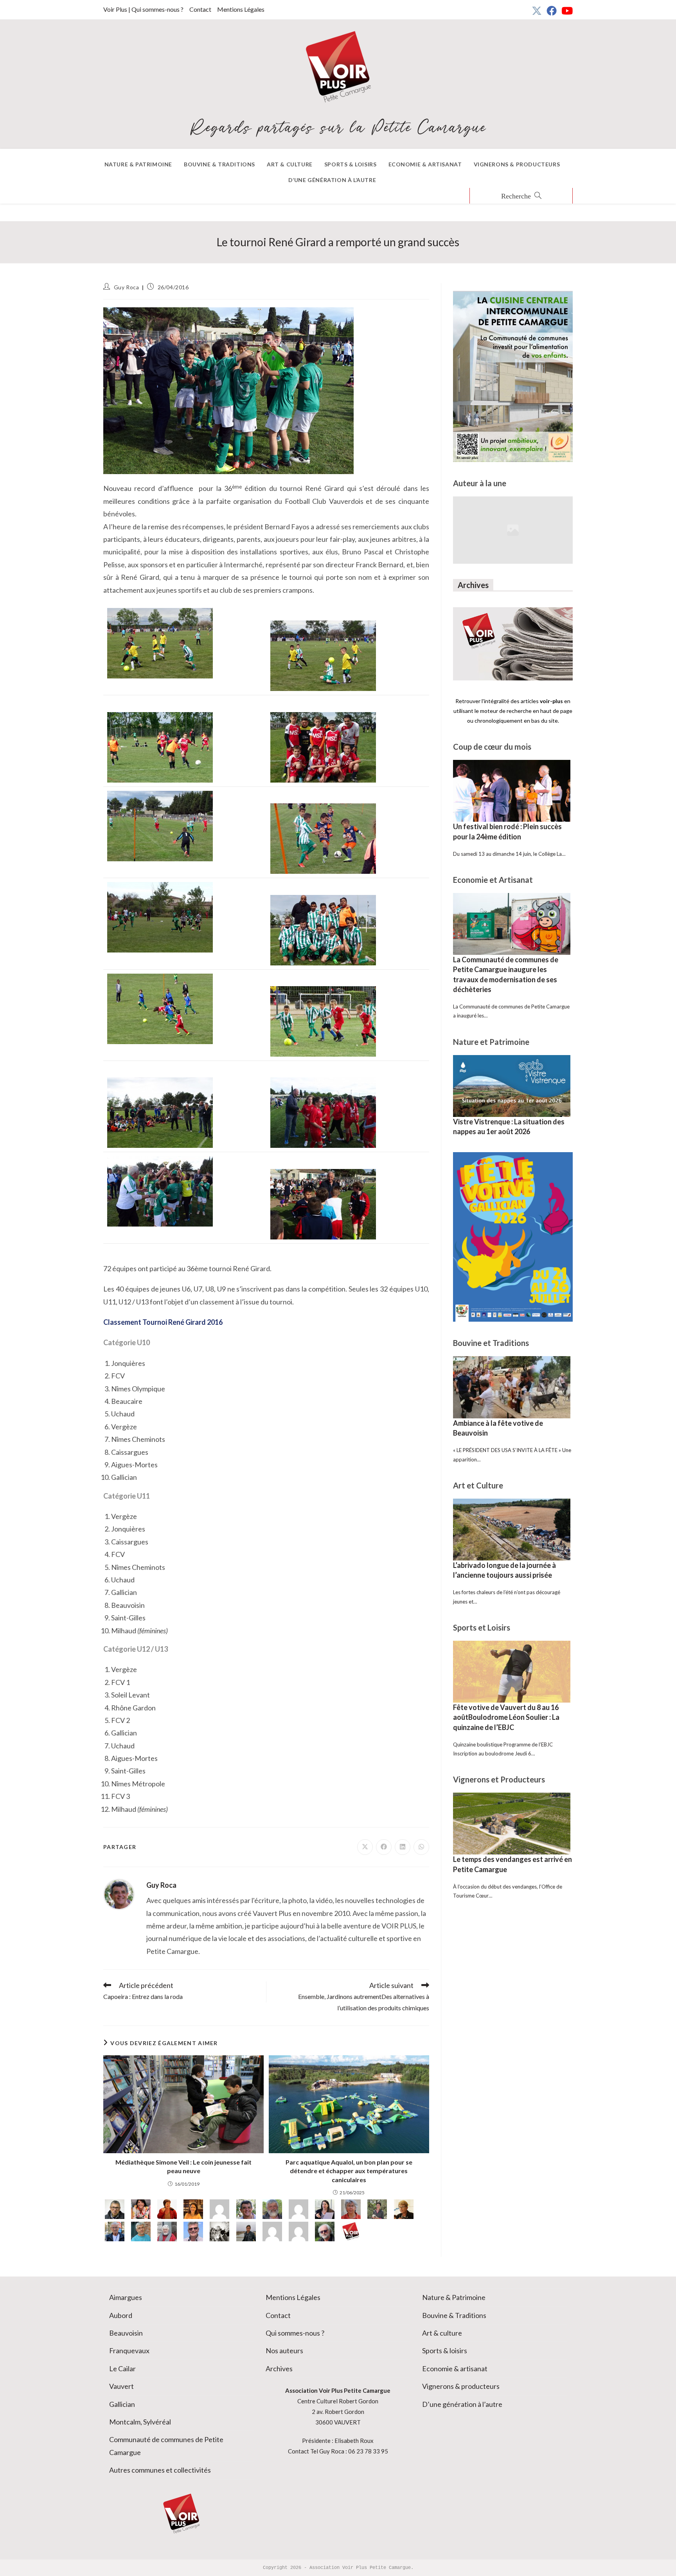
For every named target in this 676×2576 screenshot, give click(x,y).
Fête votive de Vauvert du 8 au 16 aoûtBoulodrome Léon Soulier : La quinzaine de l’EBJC (506, 1717)
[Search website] (521, 197)
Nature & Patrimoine (454, 2297)
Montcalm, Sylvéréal (140, 2422)
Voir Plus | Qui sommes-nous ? (143, 9)
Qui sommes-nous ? (295, 2333)
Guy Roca (127, 287)
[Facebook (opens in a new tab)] (552, 11)
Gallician (122, 2404)
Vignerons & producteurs (461, 2386)
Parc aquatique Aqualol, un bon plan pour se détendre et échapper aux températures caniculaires (349, 2171)
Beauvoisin (126, 2333)
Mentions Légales (241, 9)
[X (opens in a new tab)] (537, 11)
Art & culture (442, 2333)
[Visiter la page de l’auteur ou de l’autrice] (119, 1894)
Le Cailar (122, 2369)
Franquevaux (129, 2351)
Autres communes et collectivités (160, 2470)
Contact (200, 9)
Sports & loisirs (445, 2351)
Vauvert (121, 2386)
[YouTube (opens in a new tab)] (566, 11)
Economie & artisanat (455, 2369)
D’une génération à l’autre (462, 2404)
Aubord (121, 2315)
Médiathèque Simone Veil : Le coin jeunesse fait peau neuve (183, 2166)
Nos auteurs (284, 2351)
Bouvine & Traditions (454, 2315)
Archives (279, 2369)
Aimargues (126, 2297)
